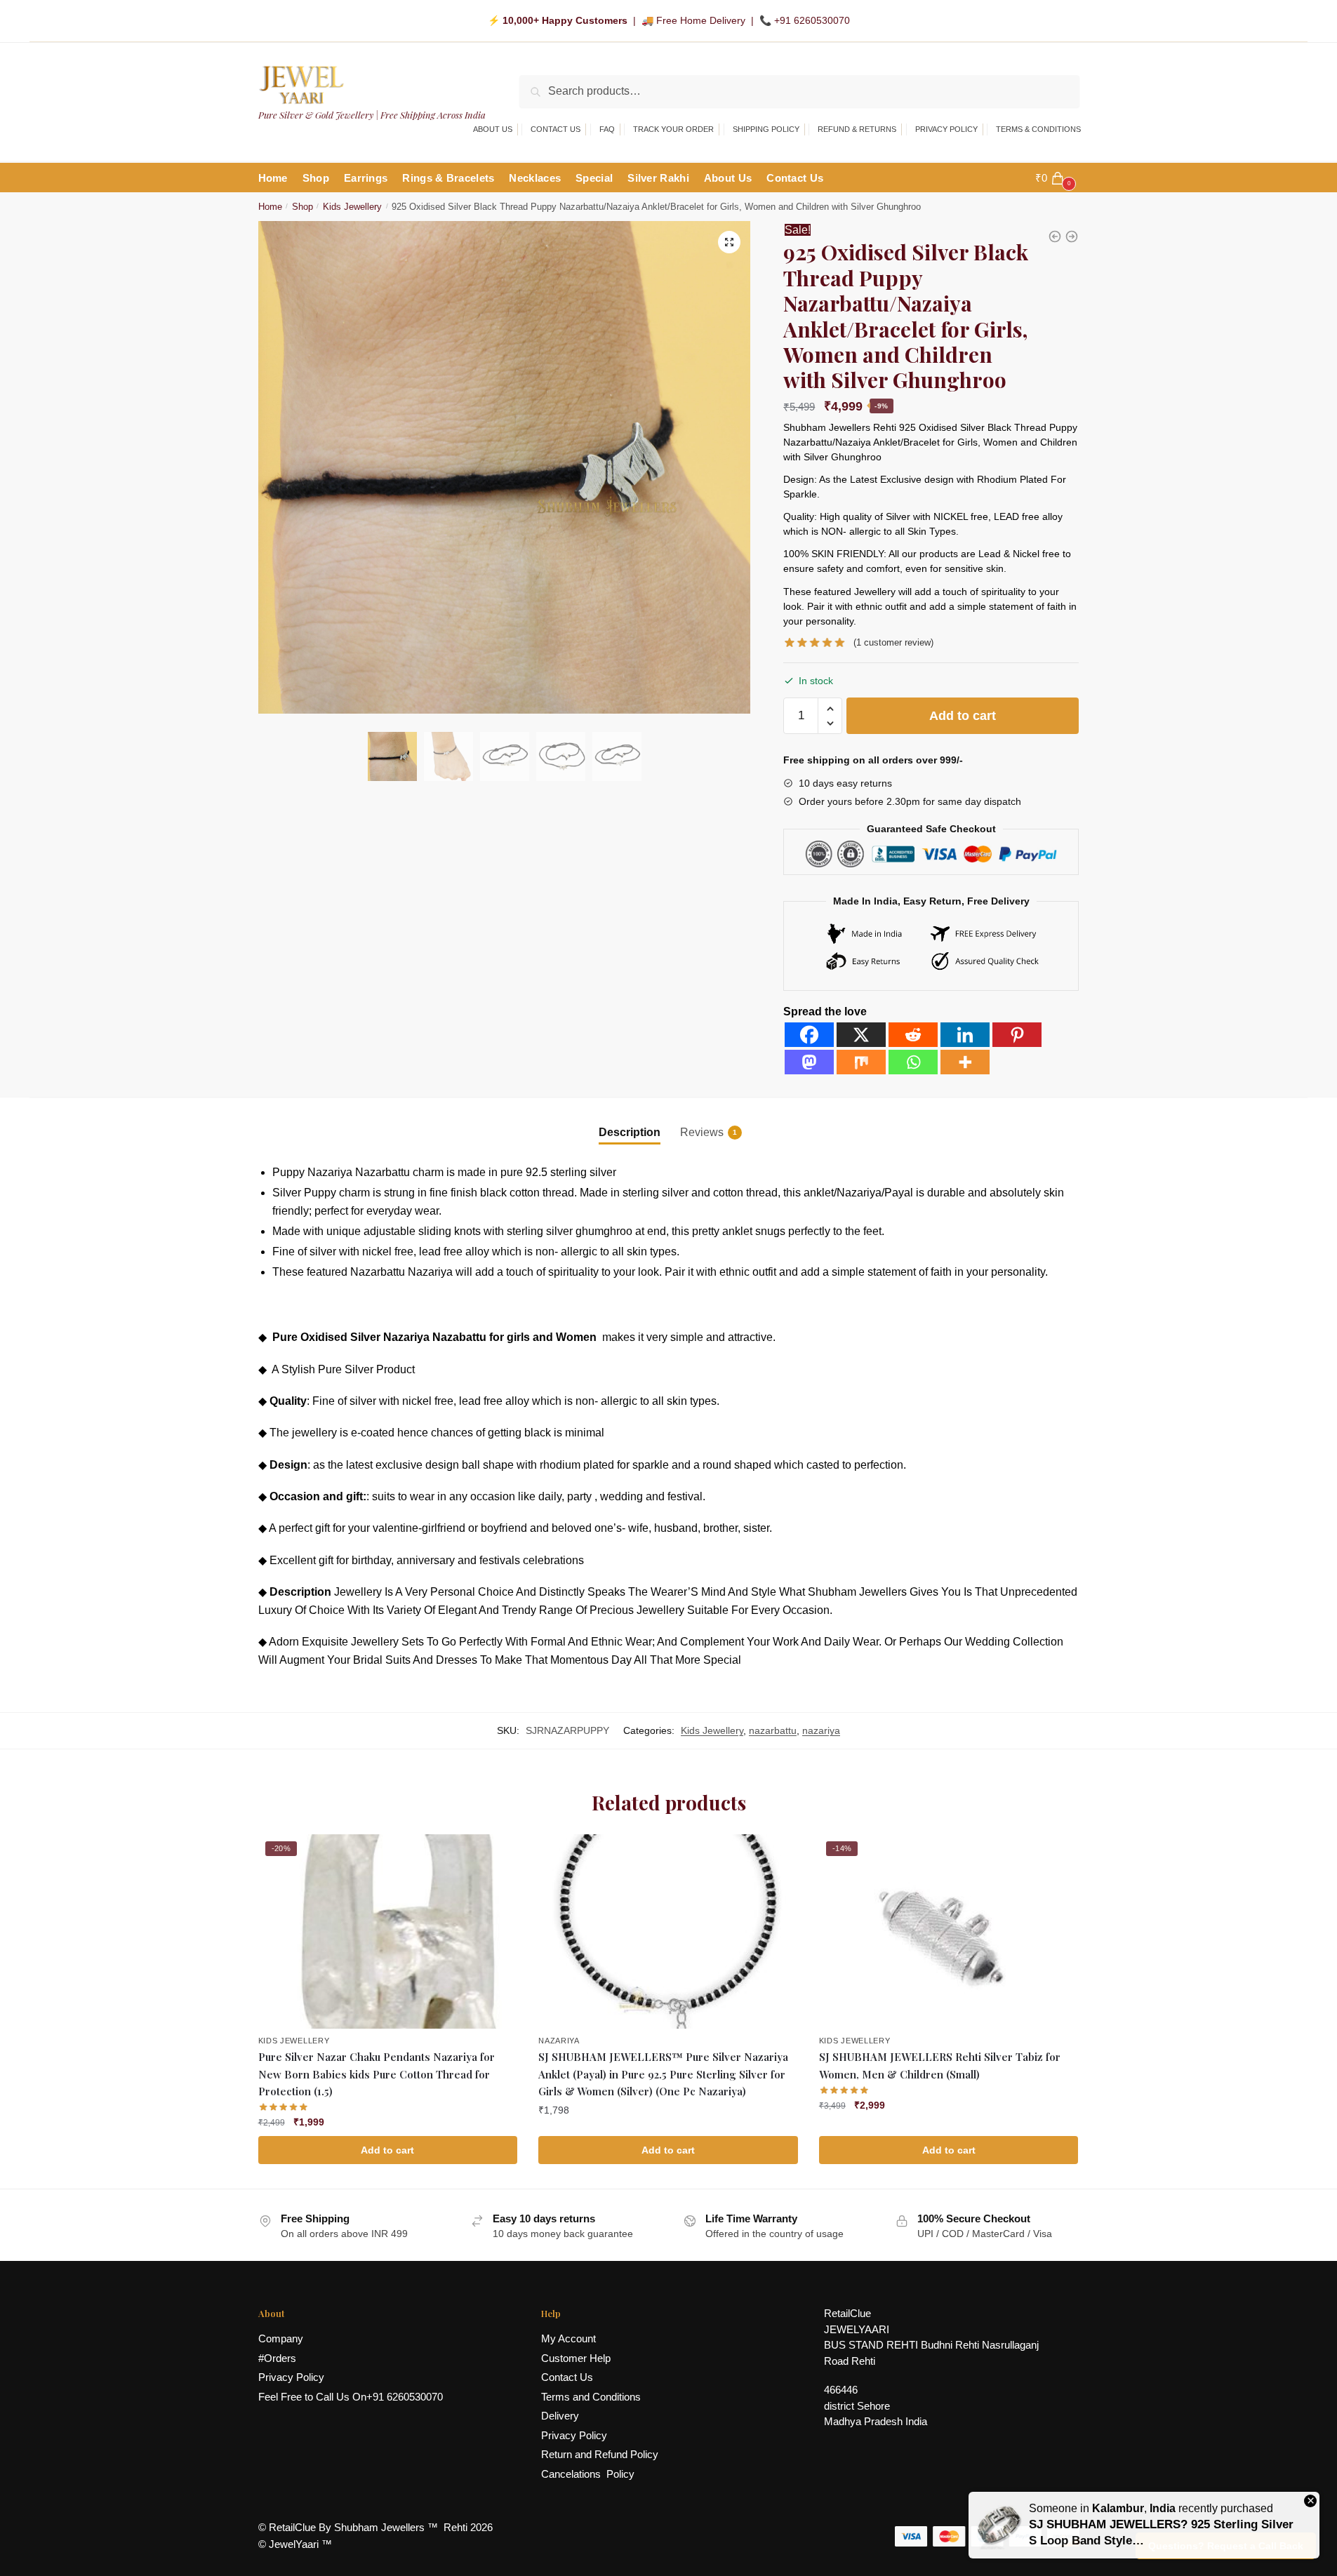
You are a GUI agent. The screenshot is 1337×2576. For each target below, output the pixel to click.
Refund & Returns (857, 129)
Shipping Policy (766, 129)
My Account (568, 2338)
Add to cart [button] (387, 2150)
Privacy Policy (946, 129)
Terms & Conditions (1038, 129)
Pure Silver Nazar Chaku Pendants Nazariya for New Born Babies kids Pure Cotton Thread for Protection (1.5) (377, 2074)
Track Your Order (673, 129)
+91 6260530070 (812, 20)
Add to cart (963, 716)
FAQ (607, 129)
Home (270, 207)
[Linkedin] (965, 1035)
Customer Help (576, 2358)
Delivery (560, 2416)
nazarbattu (773, 1730)
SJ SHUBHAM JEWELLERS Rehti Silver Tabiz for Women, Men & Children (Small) (940, 2065)
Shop (302, 207)
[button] (729, 242)
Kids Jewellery (352, 207)
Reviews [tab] (702, 1132)
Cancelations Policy (588, 2474)
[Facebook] (809, 1035)
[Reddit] (913, 1035)
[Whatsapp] (913, 1062)
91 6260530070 (408, 2397)
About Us (493, 129)
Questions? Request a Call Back (1226, 2546)
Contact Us (556, 129)
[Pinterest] (1017, 1035)
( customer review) (893, 642)
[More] (965, 1062)
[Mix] (861, 1062)
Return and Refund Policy (600, 2454)
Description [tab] (630, 1132)
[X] (861, 1035)
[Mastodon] (809, 1062)
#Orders (277, 2358)
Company (281, 2338)
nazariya (821, 1730)
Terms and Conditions (591, 2397)
